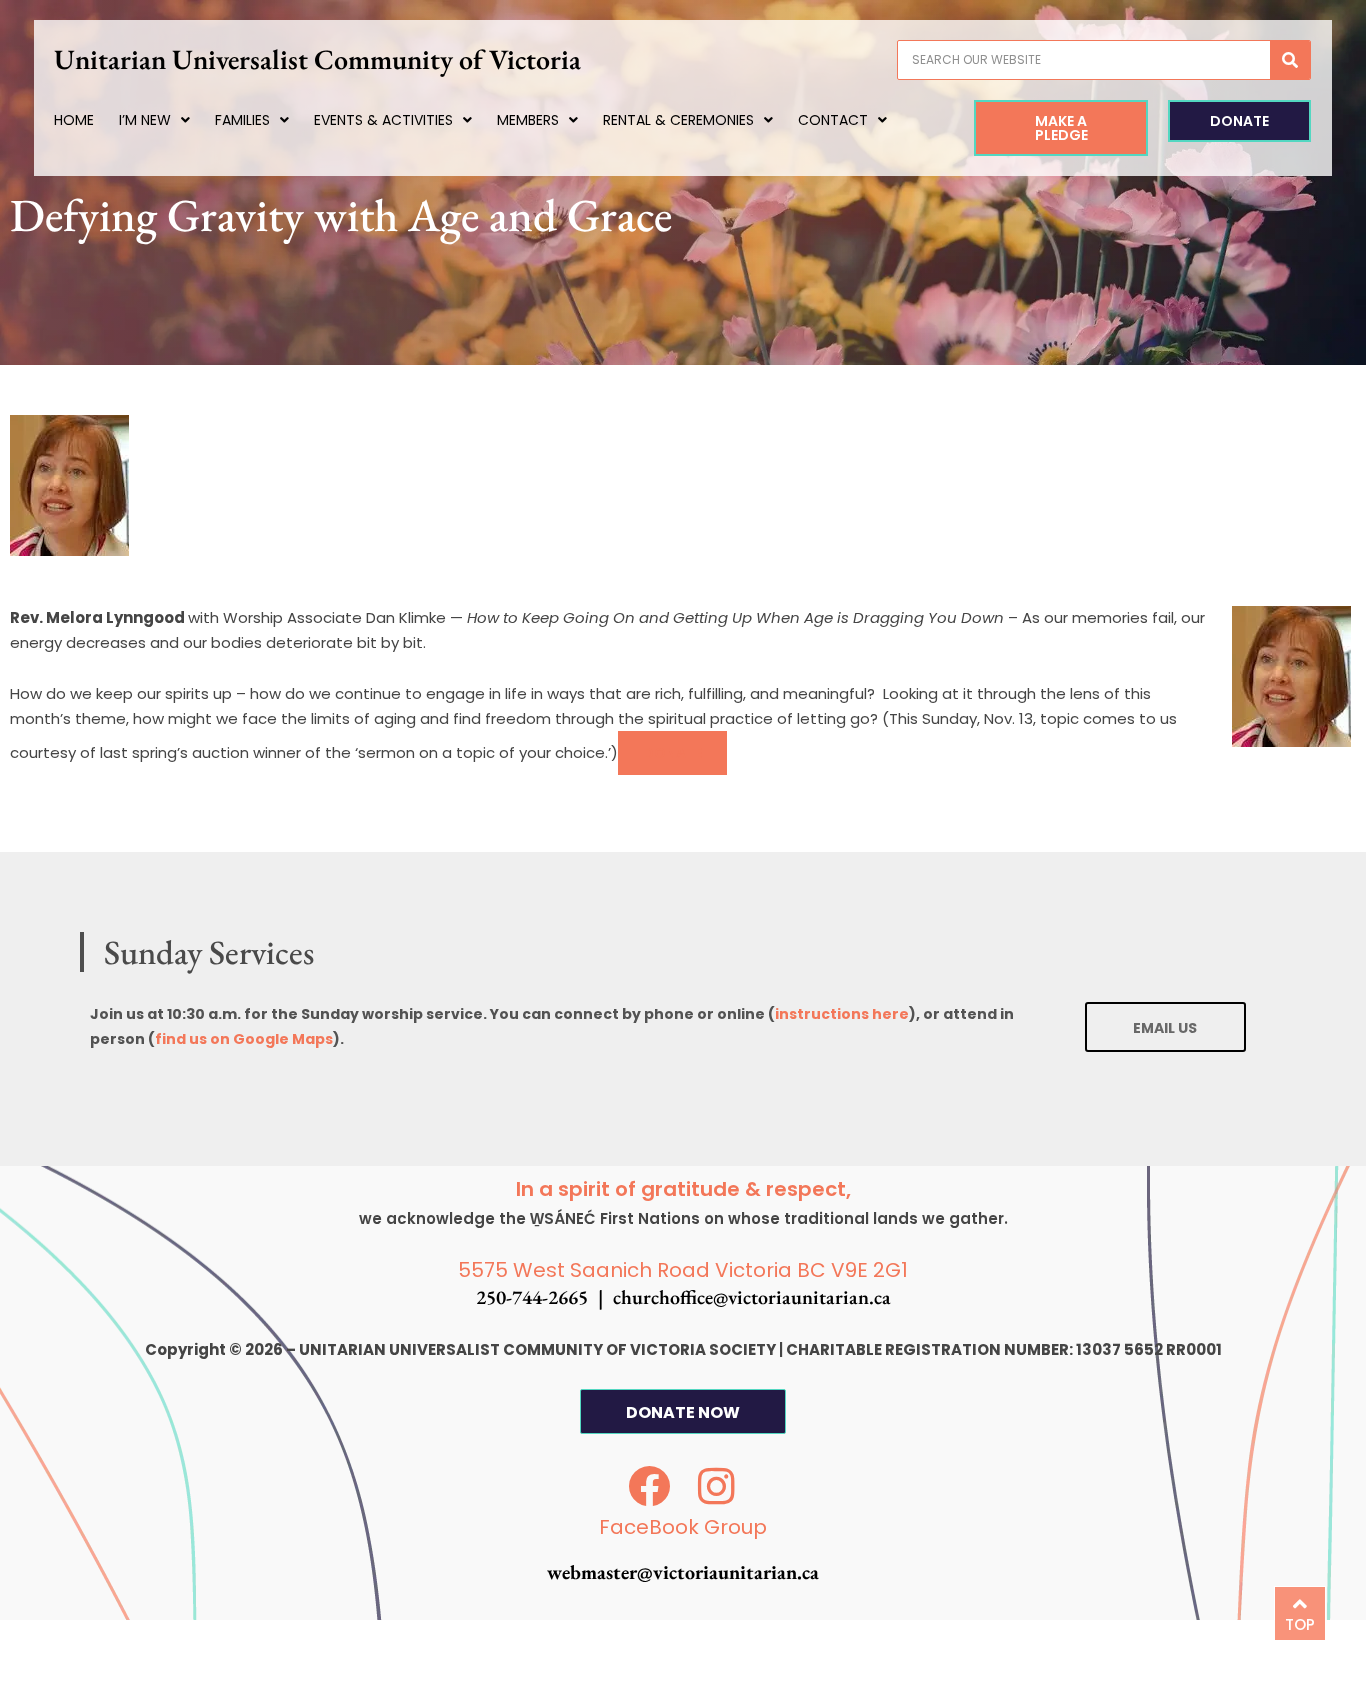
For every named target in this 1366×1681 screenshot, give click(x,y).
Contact (833, 120)
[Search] (1290, 60)
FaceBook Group (683, 1527)
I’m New (145, 120)
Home (74, 120)
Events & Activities (383, 120)
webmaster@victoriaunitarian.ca (683, 1572)
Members (528, 120)
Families (242, 120)
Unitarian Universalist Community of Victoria (317, 59)
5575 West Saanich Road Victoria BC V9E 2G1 (683, 1270)
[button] (672, 753)
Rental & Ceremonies (678, 120)
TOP (1300, 1624)
